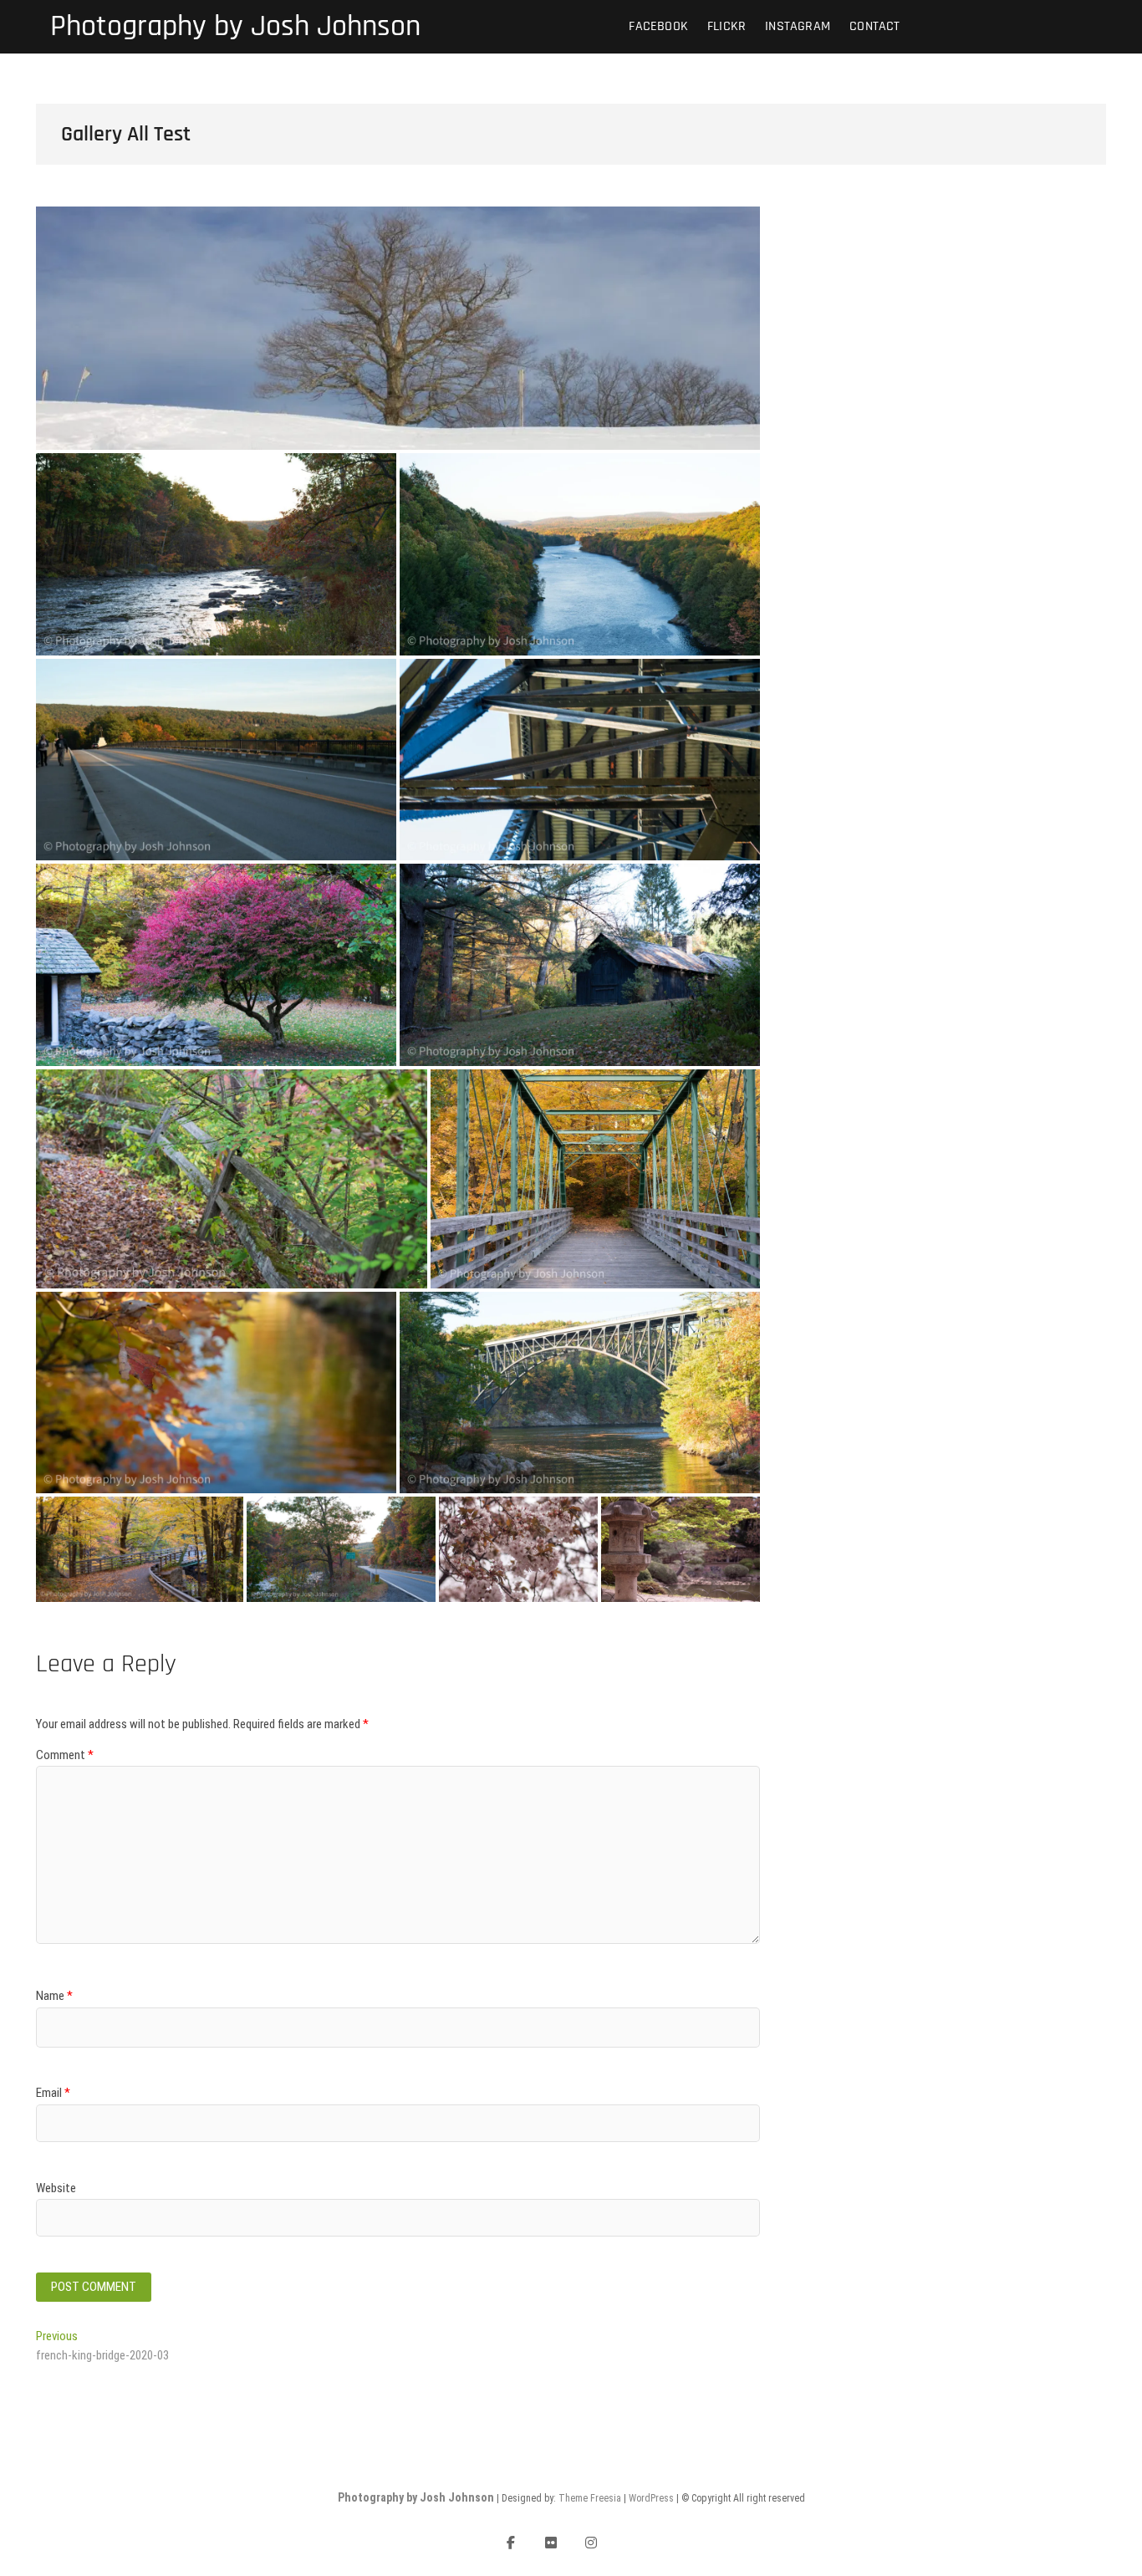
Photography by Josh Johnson (235, 27)
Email (53, 2093)
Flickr (726, 26)
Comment (65, 1755)
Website (56, 2188)
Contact (874, 26)
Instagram (798, 26)
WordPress (651, 2498)
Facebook (658, 26)
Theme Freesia (590, 2498)
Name (54, 1996)
